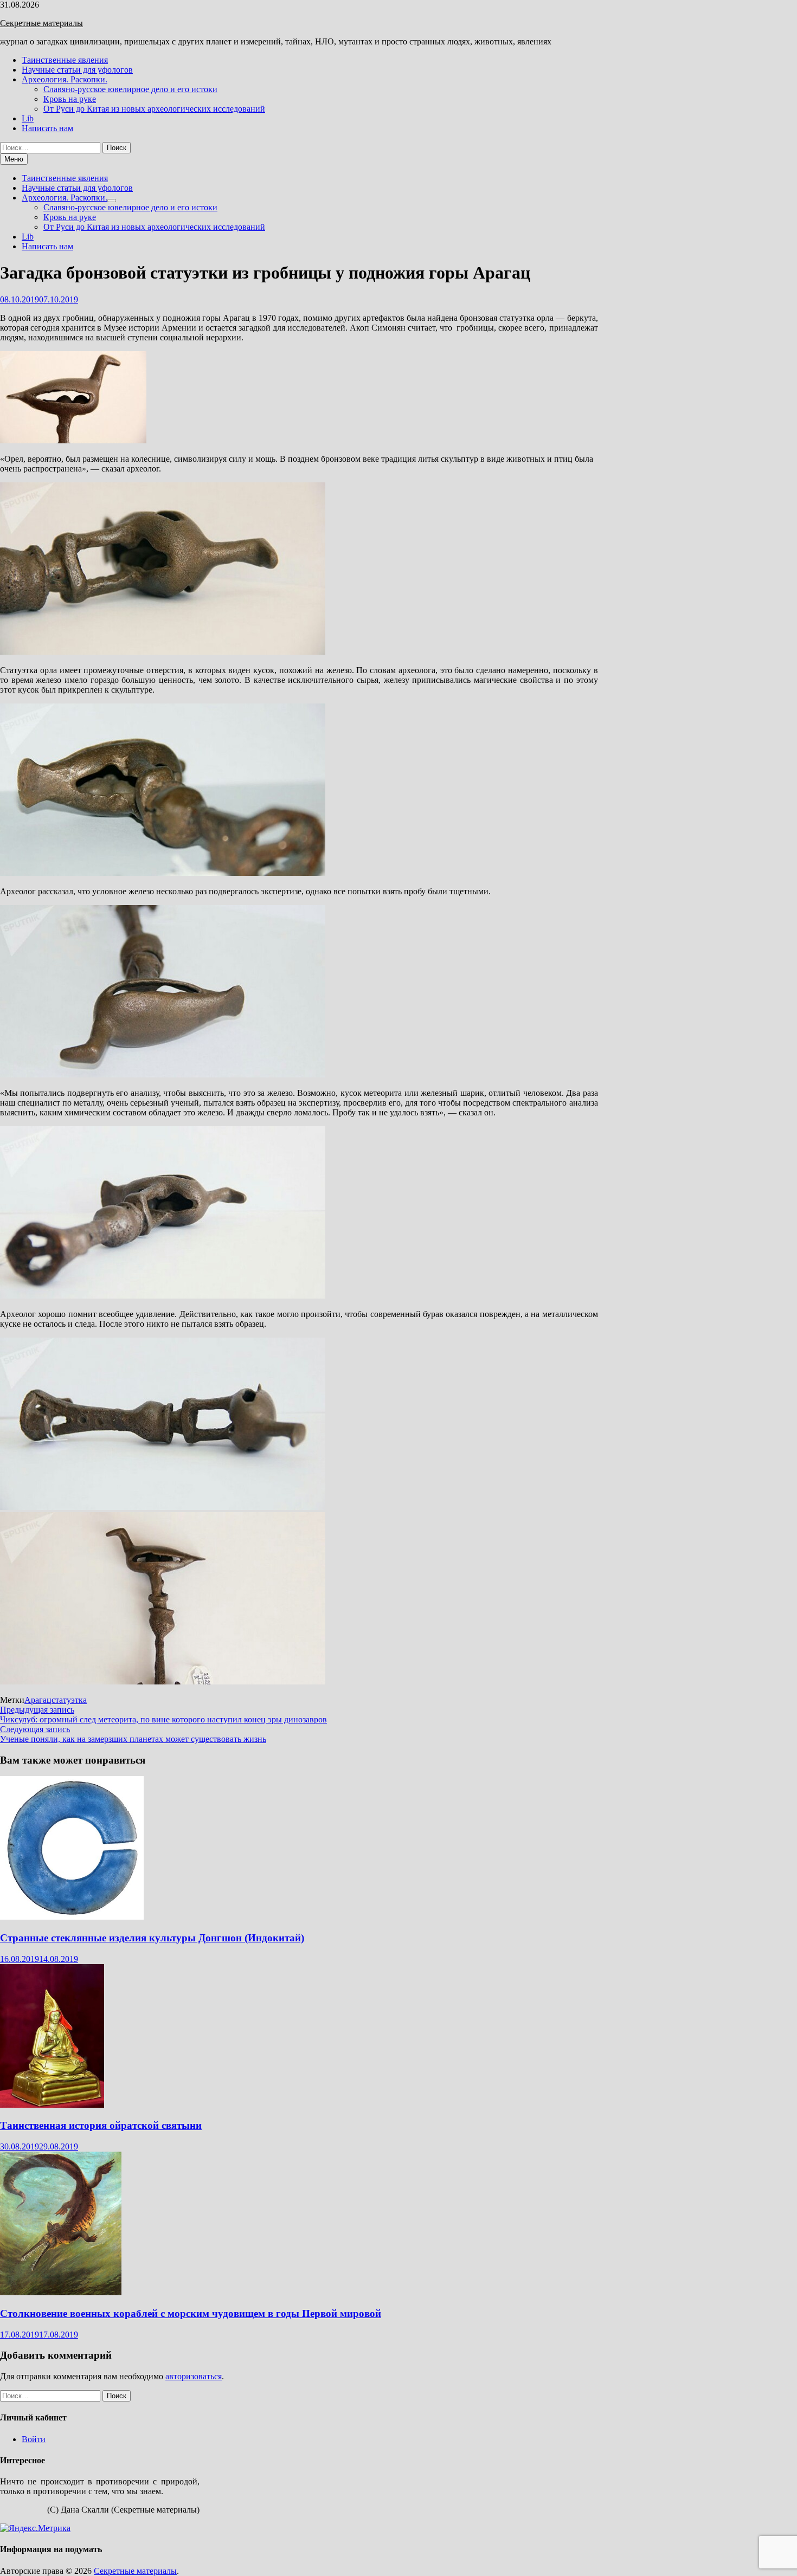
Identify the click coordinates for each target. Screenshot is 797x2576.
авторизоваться (194, 2376)
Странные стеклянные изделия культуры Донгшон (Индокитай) (152, 1938)
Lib (28, 118)
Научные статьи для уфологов (77, 70)
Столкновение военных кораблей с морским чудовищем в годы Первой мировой (191, 2313)
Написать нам (47, 128)
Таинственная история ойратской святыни (101, 2125)
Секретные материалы (41, 23)
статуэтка (69, 1700)
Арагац (38, 1700)
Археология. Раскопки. (65, 79)
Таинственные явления (65, 60)
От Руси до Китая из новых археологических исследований (154, 109)
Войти (34, 2439)
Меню (14, 159)
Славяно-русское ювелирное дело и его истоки (130, 89)
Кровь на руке (70, 99)
